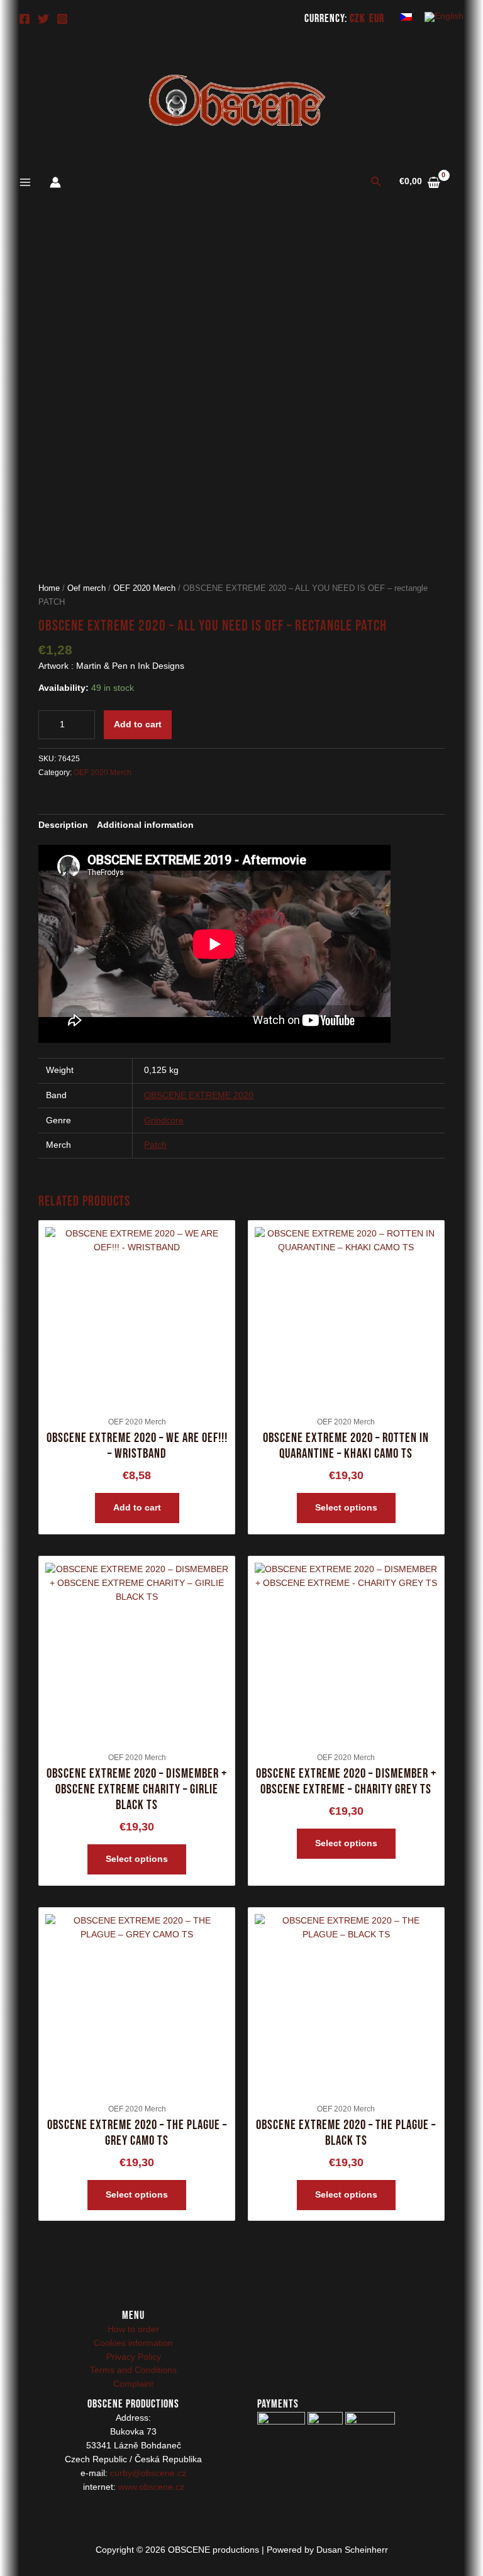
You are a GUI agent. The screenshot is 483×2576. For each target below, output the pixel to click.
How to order (133, 2329)
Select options (346, 1508)
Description (63, 825)
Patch (155, 1145)
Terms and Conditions (133, 2370)
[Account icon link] (55, 182)
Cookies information (133, 2343)
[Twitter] (43, 19)
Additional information (145, 825)
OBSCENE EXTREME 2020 (199, 1095)
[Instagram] (62, 19)
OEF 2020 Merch (144, 588)
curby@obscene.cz (148, 2473)
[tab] (63, 825)
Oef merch (86, 588)
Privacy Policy (134, 2357)
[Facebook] (25, 19)
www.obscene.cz (151, 2487)
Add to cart (138, 724)
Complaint (133, 2384)
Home (49, 588)
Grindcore (164, 1120)
